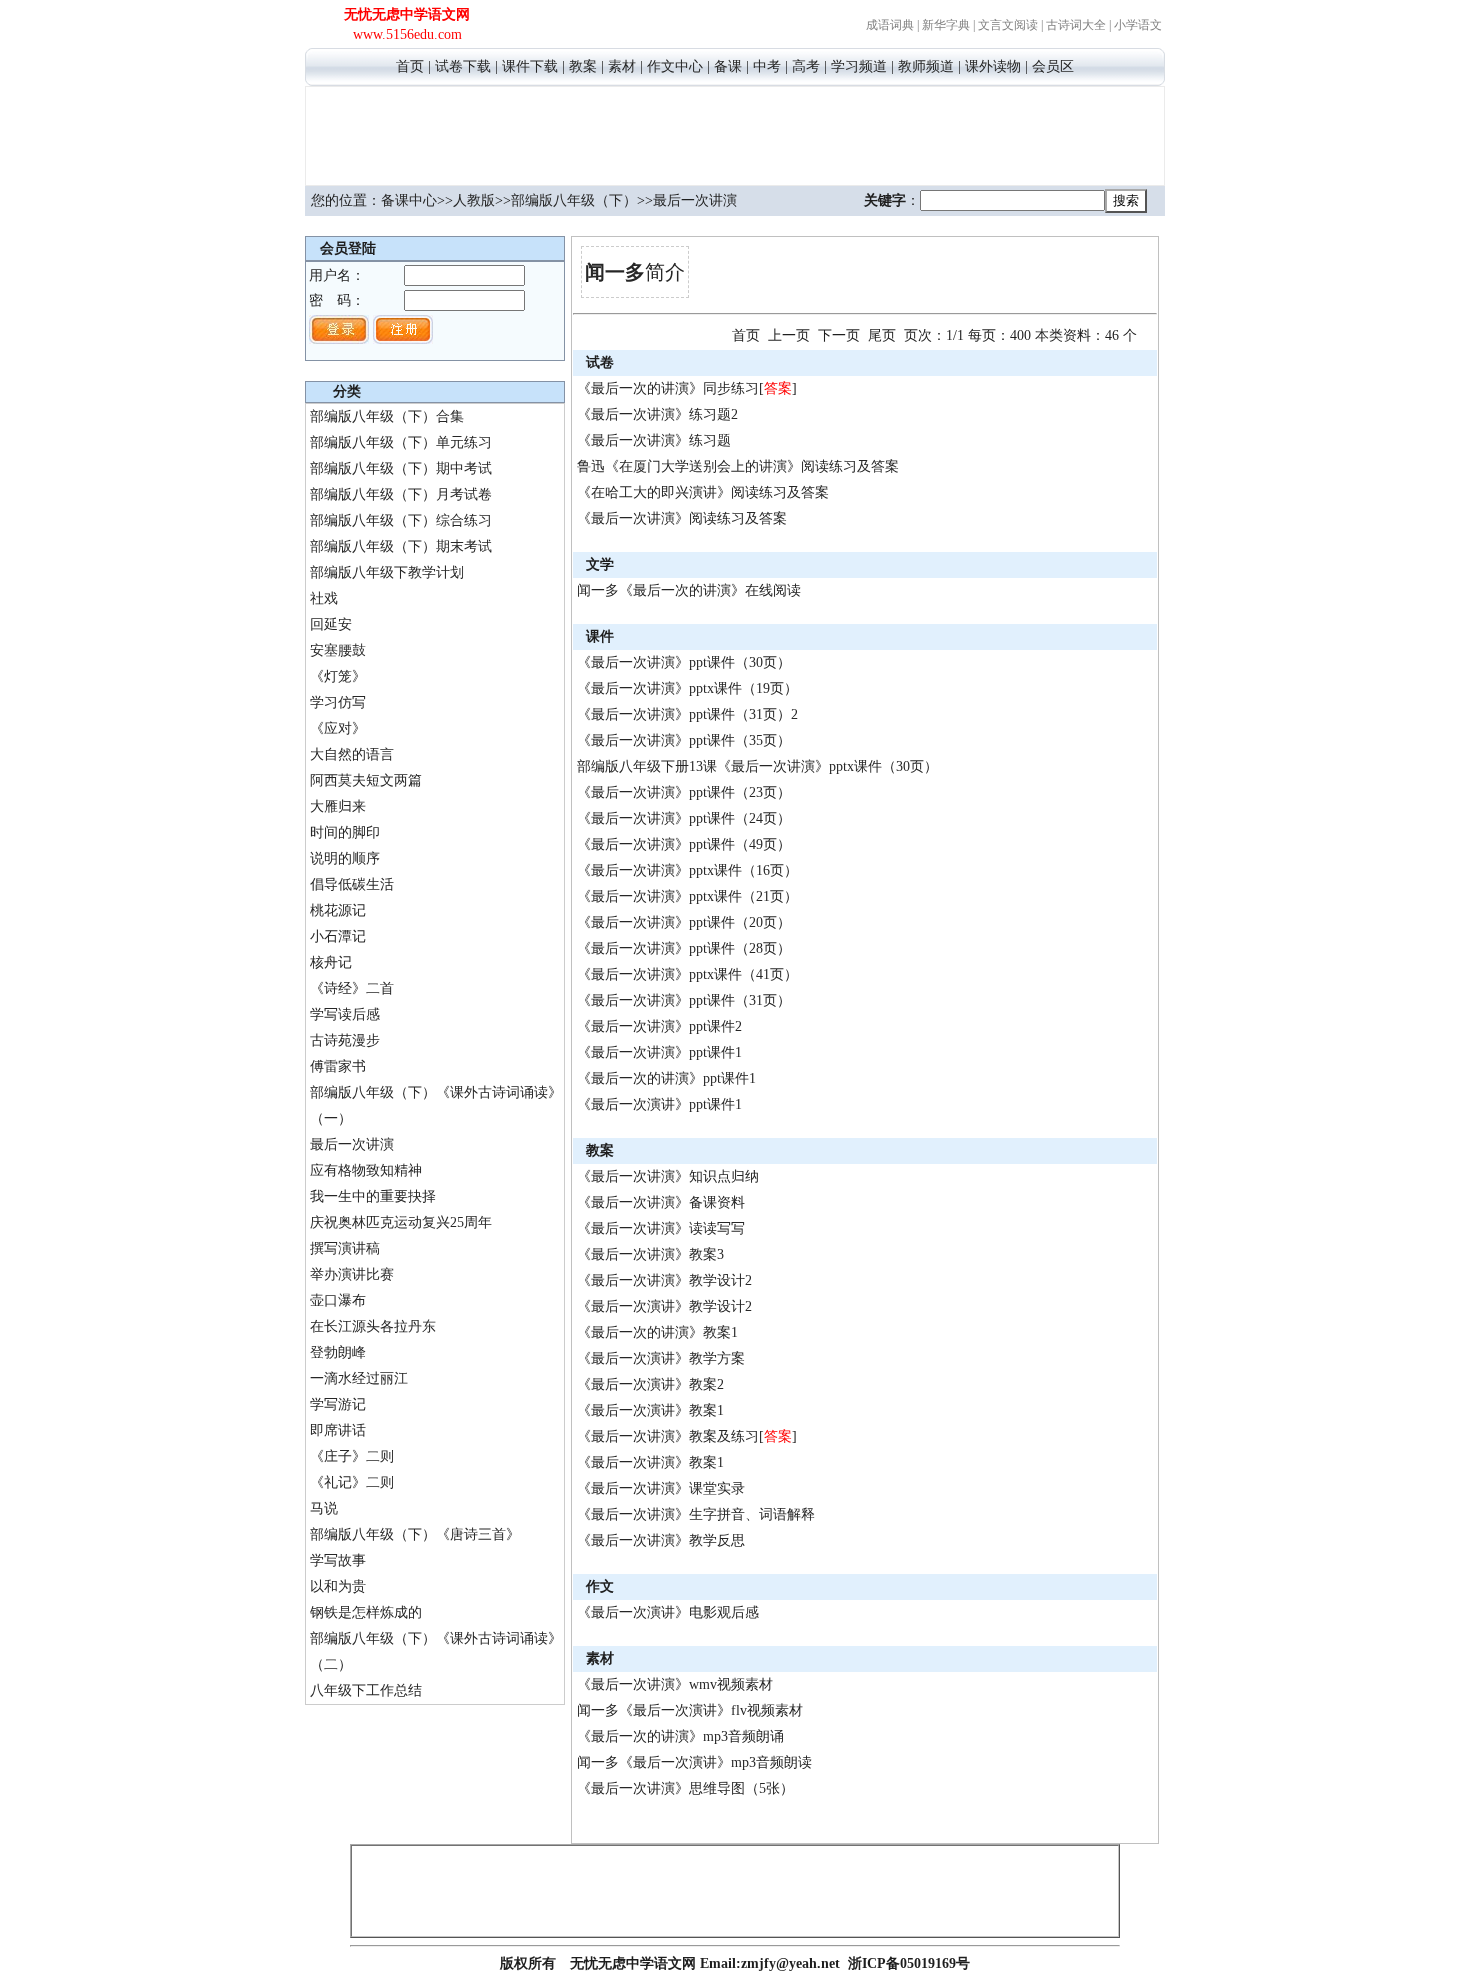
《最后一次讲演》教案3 (650, 1254)
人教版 (474, 200)
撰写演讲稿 (345, 1248)
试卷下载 (463, 66)
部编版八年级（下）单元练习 (401, 442)
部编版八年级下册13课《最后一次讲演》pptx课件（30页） (757, 766)
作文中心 (675, 66)
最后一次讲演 (352, 1144)
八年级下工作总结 (366, 1690)
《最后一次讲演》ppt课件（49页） (684, 844)
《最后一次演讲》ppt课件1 (659, 1104)
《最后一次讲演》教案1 (650, 1462)
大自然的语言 (352, 754)
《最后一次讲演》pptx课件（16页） (687, 870)
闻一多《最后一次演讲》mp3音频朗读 (694, 1762)
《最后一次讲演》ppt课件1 (659, 1052)
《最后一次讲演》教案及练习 (668, 1436)
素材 (622, 66)
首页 (410, 66)
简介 (635, 272)
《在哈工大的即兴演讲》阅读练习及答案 (703, 492)
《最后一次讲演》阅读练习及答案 (682, 518)
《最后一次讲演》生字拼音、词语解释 (696, 1514)
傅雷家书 (338, 1066)
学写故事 (338, 1560)
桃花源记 (338, 910)
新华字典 (946, 25)
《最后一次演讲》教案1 (650, 1410)
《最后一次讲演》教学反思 (661, 1540)
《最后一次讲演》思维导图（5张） (685, 1788)
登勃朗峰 (338, 1352)
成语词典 (890, 25)
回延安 (331, 624)
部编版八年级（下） (574, 200)
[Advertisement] (735, 133)
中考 (767, 66)
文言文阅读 (1008, 25)
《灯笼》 (338, 676)
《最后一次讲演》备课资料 (661, 1202)
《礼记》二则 (352, 1482)
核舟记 (331, 962)
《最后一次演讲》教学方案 (661, 1358)
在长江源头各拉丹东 (373, 1326)
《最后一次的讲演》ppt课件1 (666, 1078)
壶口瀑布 (338, 1300)
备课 (728, 66)
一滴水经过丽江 (359, 1378)
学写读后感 (345, 1014)
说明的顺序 (345, 858)
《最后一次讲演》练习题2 (657, 414)
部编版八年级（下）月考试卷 (401, 494)
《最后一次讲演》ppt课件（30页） (684, 662)
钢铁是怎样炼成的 (366, 1612)
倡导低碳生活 (352, 884)
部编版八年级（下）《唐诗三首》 (415, 1534)
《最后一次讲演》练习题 (654, 440)
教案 (583, 66)
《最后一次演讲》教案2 (650, 1384)
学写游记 (338, 1404)
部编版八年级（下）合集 (387, 416)
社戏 (324, 598)
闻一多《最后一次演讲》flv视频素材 (690, 1710)
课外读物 (993, 66)
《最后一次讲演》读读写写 (661, 1228)
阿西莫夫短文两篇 (366, 780)
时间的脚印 (345, 832)
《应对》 (338, 728)
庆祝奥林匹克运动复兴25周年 (401, 1222)
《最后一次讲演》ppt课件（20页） (684, 922)
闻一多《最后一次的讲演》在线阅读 (689, 590)
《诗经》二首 (352, 988)
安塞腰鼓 (338, 650)
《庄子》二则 (352, 1456)
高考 (806, 66)
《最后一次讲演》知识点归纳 (668, 1176)
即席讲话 (338, 1430)
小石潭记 (338, 936)
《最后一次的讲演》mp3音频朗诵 (680, 1736)
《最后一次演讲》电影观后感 (668, 1612)
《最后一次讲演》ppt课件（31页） (684, 1000)
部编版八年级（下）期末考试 (401, 546)
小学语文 (1138, 25)
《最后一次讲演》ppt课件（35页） (684, 740)
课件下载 (530, 66)
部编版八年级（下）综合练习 (401, 520)
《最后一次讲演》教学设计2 (664, 1280)
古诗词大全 (1076, 25)
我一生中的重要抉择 (373, 1196)
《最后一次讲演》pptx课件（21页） (687, 896)
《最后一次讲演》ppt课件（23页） (684, 792)
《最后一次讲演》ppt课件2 (659, 1026)
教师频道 (926, 66)
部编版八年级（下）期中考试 (401, 468)
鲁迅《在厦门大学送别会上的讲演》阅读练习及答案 (738, 466)
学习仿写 (338, 702)
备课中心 (409, 200)
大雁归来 (338, 806)
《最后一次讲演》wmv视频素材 (675, 1684)
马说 (324, 1508)
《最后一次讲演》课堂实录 (661, 1488)
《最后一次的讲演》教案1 (657, 1332)
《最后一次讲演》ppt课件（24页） (684, 818)
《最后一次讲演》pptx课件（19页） (687, 688)
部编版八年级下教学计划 (387, 572)
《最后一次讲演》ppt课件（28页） (684, 948)
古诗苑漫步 (345, 1040)
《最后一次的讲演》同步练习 (668, 388)
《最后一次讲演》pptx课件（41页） (687, 974)
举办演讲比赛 (352, 1274)
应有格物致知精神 (366, 1170)
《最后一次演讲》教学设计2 (664, 1306)
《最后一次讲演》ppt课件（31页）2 (687, 714)
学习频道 (859, 66)
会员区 (1053, 66)
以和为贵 (338, 1586)
